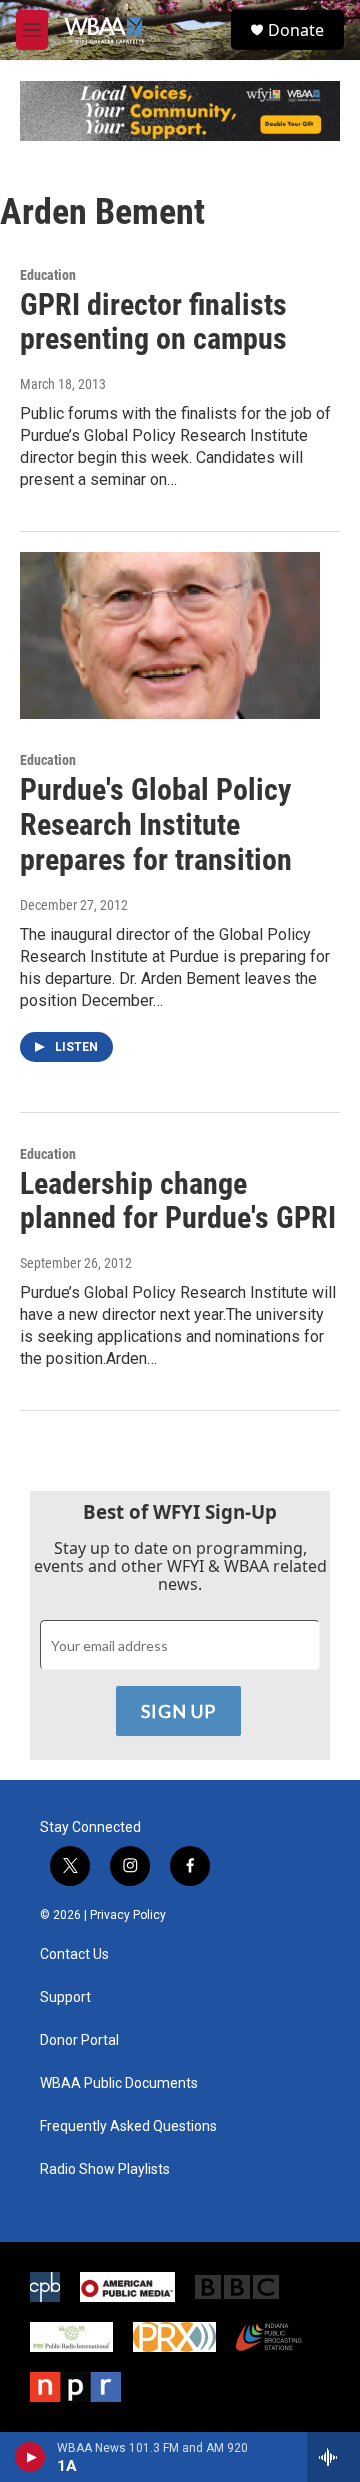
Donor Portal (79, 2040)
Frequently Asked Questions (128, 2126)
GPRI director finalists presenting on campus (153, 322)
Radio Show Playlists (105, 2169)
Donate (296, 30)
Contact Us (74, 1954)
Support (65, 1997)
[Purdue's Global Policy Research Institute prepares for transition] (170, 635)
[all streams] (333, 2457)
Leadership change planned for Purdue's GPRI (178, 1201)
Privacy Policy (128, 1915)
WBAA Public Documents (119, 2083)
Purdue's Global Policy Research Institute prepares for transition (156, 824)
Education (48, 275)
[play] (30, 2457)
